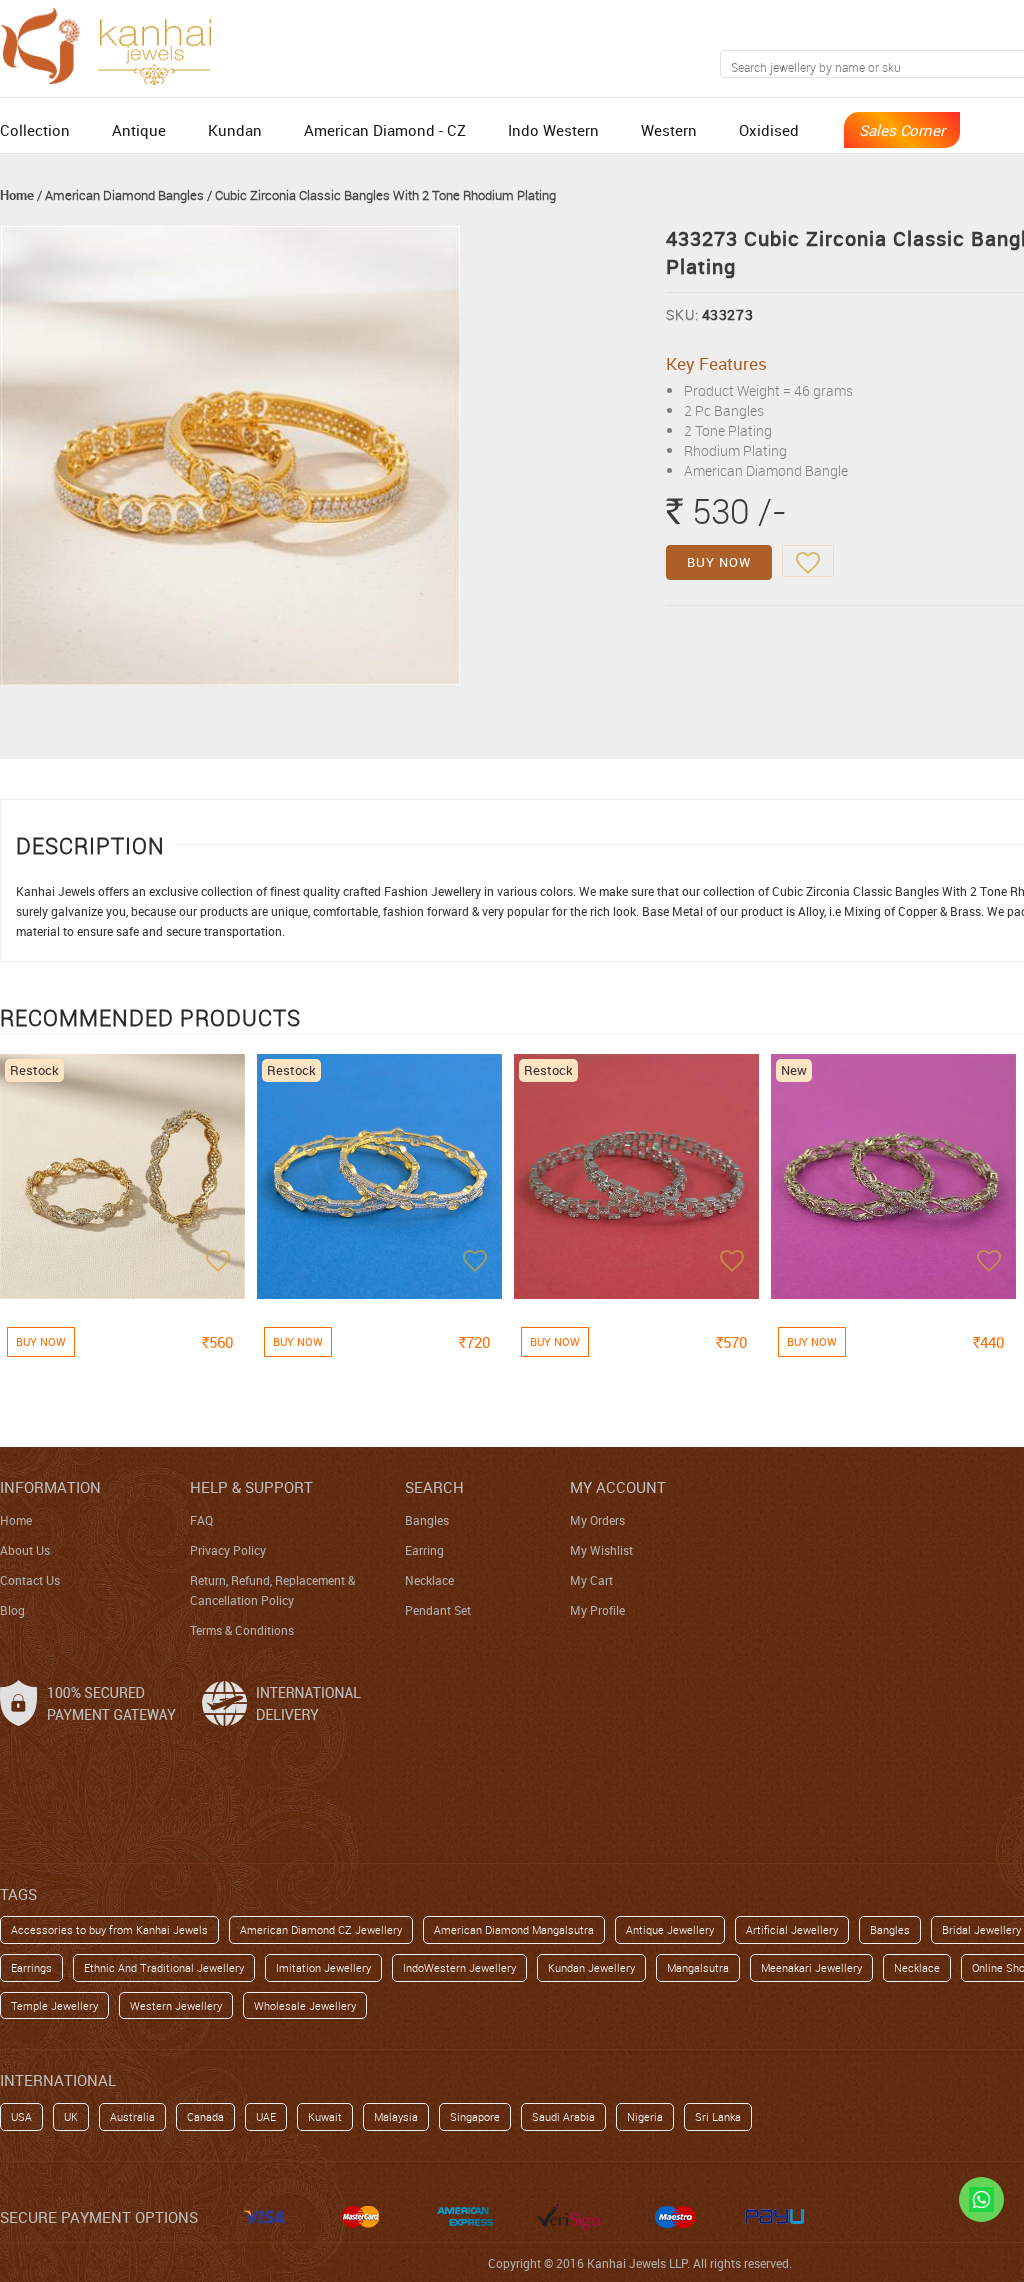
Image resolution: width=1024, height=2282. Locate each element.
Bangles (427, 1520)
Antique (139, 130)
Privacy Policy (228, 1550)
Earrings (31, 1967)
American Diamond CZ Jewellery (321, 1929)
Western (669, 130)
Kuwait (325, 2116)
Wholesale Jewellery (305, 2005)
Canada (205, 2116)
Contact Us (30, 1580)
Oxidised (769, 130)
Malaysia (396, 2116)
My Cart (591, 1580)
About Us (25, 1550)
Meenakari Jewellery (811, 1967)
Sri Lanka (718, 2116)
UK (71, 2116)
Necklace (429, 1580)
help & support (251, 1487)
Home (17, 195)
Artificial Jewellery (792, 1929)
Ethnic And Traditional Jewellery (164, 1967)
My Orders (597, 1520)
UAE (266, 2116)
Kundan (235, 130)
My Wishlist (601, 1550)
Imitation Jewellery (323, 1967)
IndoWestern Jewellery (459, 1967)
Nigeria (645, 2116)
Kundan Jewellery (591, 1967)
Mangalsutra (698, 1967)
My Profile (597, 1610)
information (50, 1487)
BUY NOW (719, 562)
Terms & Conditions (242, 1630)
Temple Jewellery (54, 2005)
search (434, 1487)
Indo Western (553, 130)
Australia (132, 2116)
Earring (424, 1550)
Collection (35, 130)
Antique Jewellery (670, 1929)
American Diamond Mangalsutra (514, 1929)
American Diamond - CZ (385, 130)
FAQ (201, 1520)
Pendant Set (438, 1610)
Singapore (475, 2116)
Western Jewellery (176, 2005)
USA (21, 2116)
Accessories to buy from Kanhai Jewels (109, 1929)
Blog (12, 1610)
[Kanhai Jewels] (115, 43)
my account (618, 1487)
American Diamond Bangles (124, 195)
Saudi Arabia (563, 2116)
